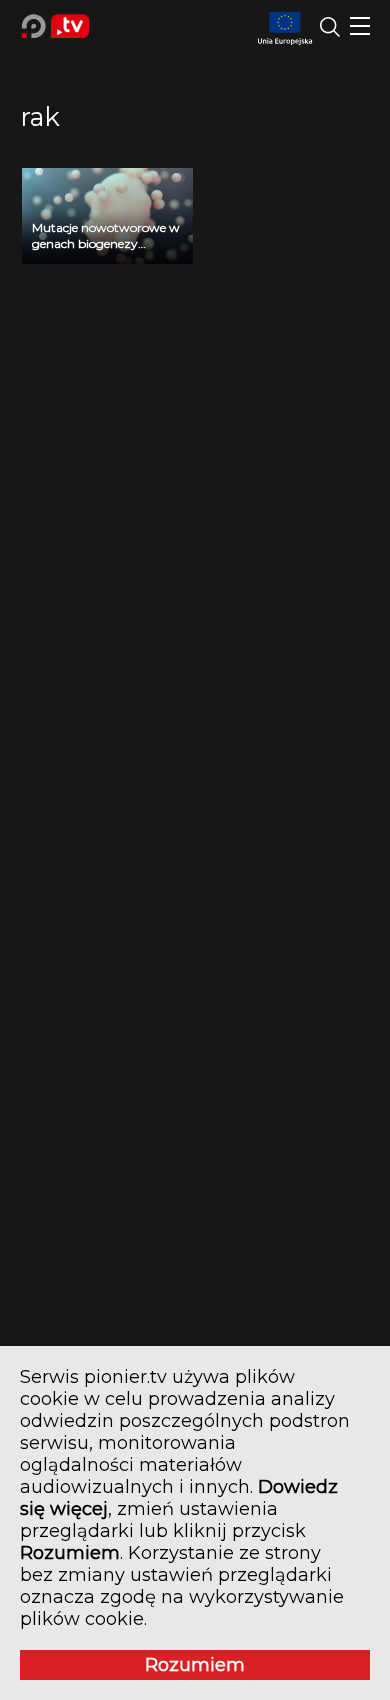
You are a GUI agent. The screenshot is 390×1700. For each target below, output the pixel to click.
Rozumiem (195, 1665)
